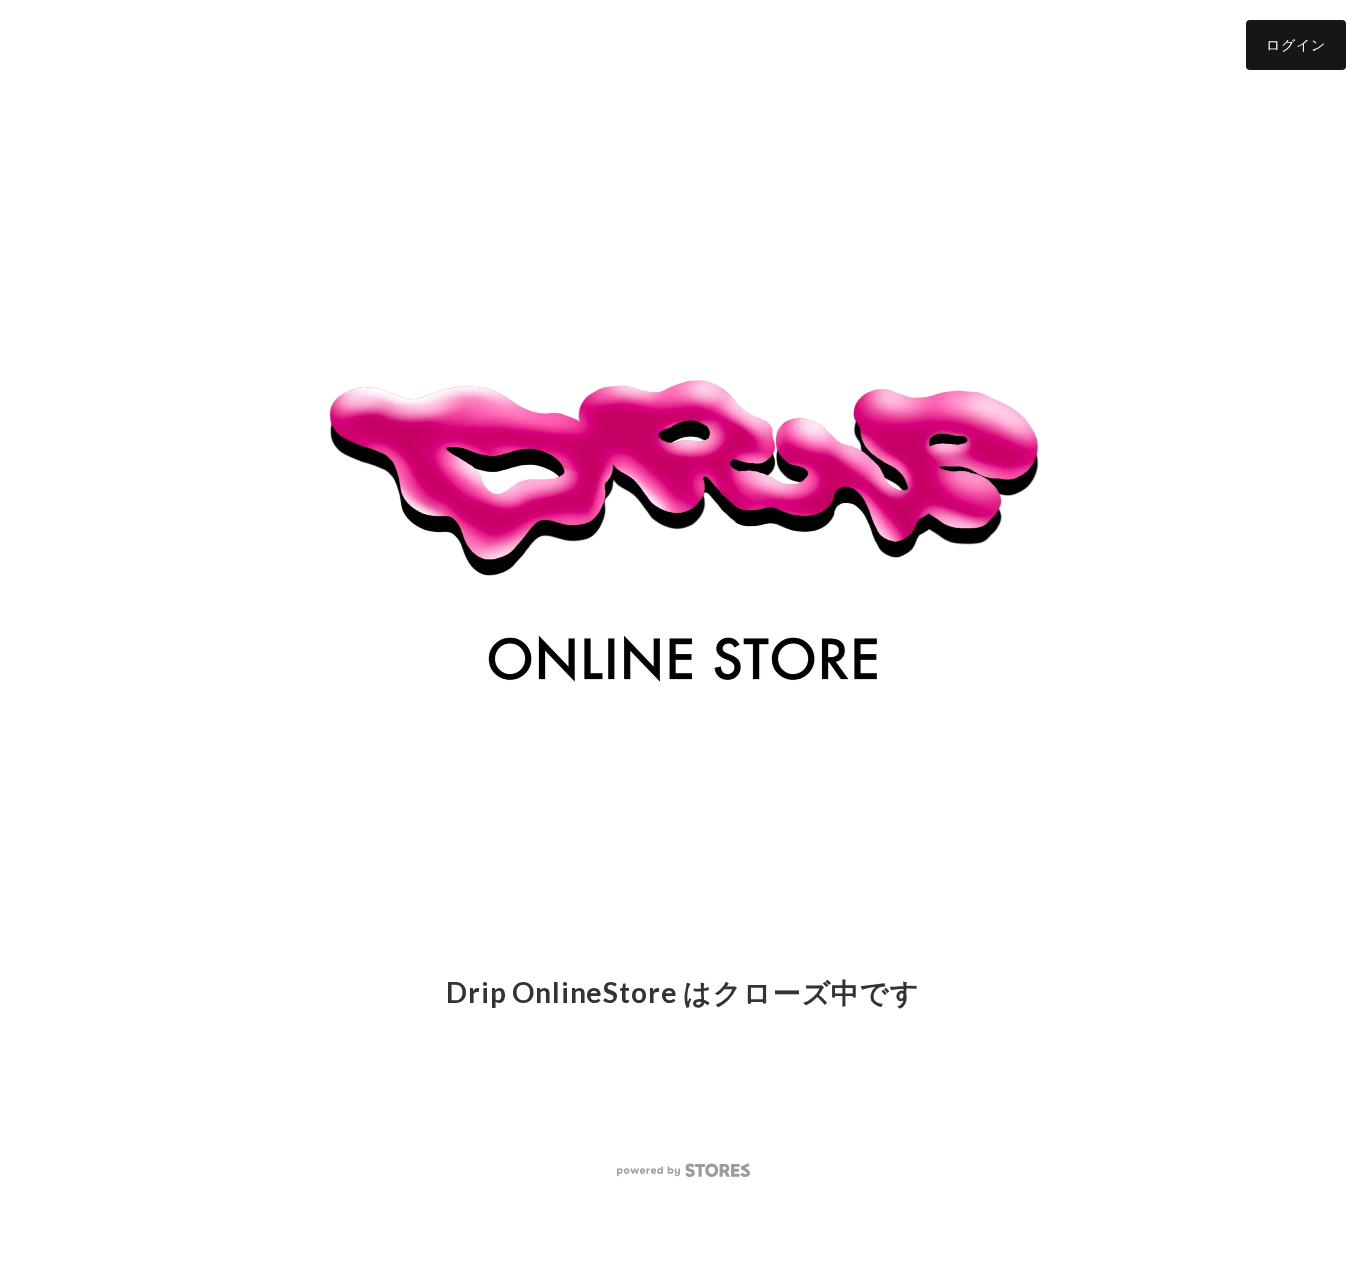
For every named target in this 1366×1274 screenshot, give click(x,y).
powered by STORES (683, 1170)
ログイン (1296, 44)
